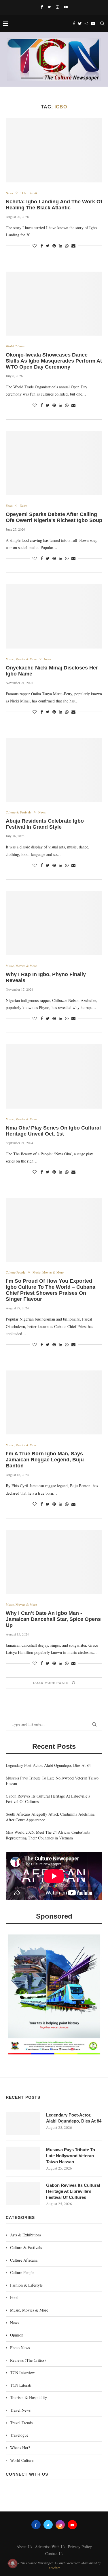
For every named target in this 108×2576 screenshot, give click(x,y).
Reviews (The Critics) (28, 2360)
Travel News (20, 2410)
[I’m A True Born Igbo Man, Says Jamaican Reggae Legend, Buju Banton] (54, 1402)
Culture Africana (24, 2260)
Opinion (17, 2335)
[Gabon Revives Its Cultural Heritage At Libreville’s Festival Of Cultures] (23, 2194)
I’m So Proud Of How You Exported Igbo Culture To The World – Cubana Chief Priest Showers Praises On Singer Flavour (51, 1290)
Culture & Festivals (18, 812)
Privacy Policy (80, 2547)
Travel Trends (21, 2423)
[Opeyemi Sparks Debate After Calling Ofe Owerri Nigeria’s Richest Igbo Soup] (54, 463)
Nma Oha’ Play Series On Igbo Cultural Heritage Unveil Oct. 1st (53, 1131)
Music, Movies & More (21, 659)
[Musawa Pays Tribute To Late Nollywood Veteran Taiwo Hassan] (23, 2158)
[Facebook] (42, 7)
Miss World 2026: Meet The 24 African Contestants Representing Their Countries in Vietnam (48, 1835)
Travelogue (19, 2435)
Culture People (16, 1272)
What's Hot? (20, 2448)
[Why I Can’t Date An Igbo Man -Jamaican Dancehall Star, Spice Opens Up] (54, 1562)
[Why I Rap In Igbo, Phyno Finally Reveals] (54, 923)
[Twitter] (49, 7)
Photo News (20, 2348)
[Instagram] (57, 7)
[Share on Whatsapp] (67, 246)
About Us (24, 2547)
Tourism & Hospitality (29, 2397)
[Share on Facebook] (42, 246)
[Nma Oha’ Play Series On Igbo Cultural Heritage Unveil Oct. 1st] (54, 1076)
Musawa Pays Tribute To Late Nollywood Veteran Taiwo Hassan (71, 2156)
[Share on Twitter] (48, 246)
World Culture (15, 346)
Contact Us (54, 2553)
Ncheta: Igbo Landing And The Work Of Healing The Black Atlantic (54, 205)
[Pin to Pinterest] (54, 246)
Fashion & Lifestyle (26, 2285)
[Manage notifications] (13, 2563)
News (9, 193)
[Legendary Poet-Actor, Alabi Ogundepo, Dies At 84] (23, 2123)
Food (9, 506)
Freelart (54, 2568)
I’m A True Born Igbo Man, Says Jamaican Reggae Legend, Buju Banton (45, 1460)
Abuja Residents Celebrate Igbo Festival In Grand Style (45, 824)
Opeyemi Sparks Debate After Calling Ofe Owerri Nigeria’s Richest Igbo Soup (54, 517)
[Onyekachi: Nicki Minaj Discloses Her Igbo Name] (54, 616)
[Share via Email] (73, 246)
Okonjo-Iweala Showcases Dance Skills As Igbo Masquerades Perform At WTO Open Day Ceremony (54, 361)
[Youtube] (66, 7)
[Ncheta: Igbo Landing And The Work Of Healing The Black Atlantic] (54, 150)
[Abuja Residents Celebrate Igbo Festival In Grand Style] (54, 770)
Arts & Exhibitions (26, 2235)
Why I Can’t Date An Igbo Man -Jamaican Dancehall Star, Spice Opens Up (53, 1619)
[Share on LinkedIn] (60, 246)
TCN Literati (29, 193)
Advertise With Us (50, 2547)
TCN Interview (22, 2372)
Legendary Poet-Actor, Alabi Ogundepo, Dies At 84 (48, 1765)
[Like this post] (35, 246)
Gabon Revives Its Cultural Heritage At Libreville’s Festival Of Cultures (73, 2191)
